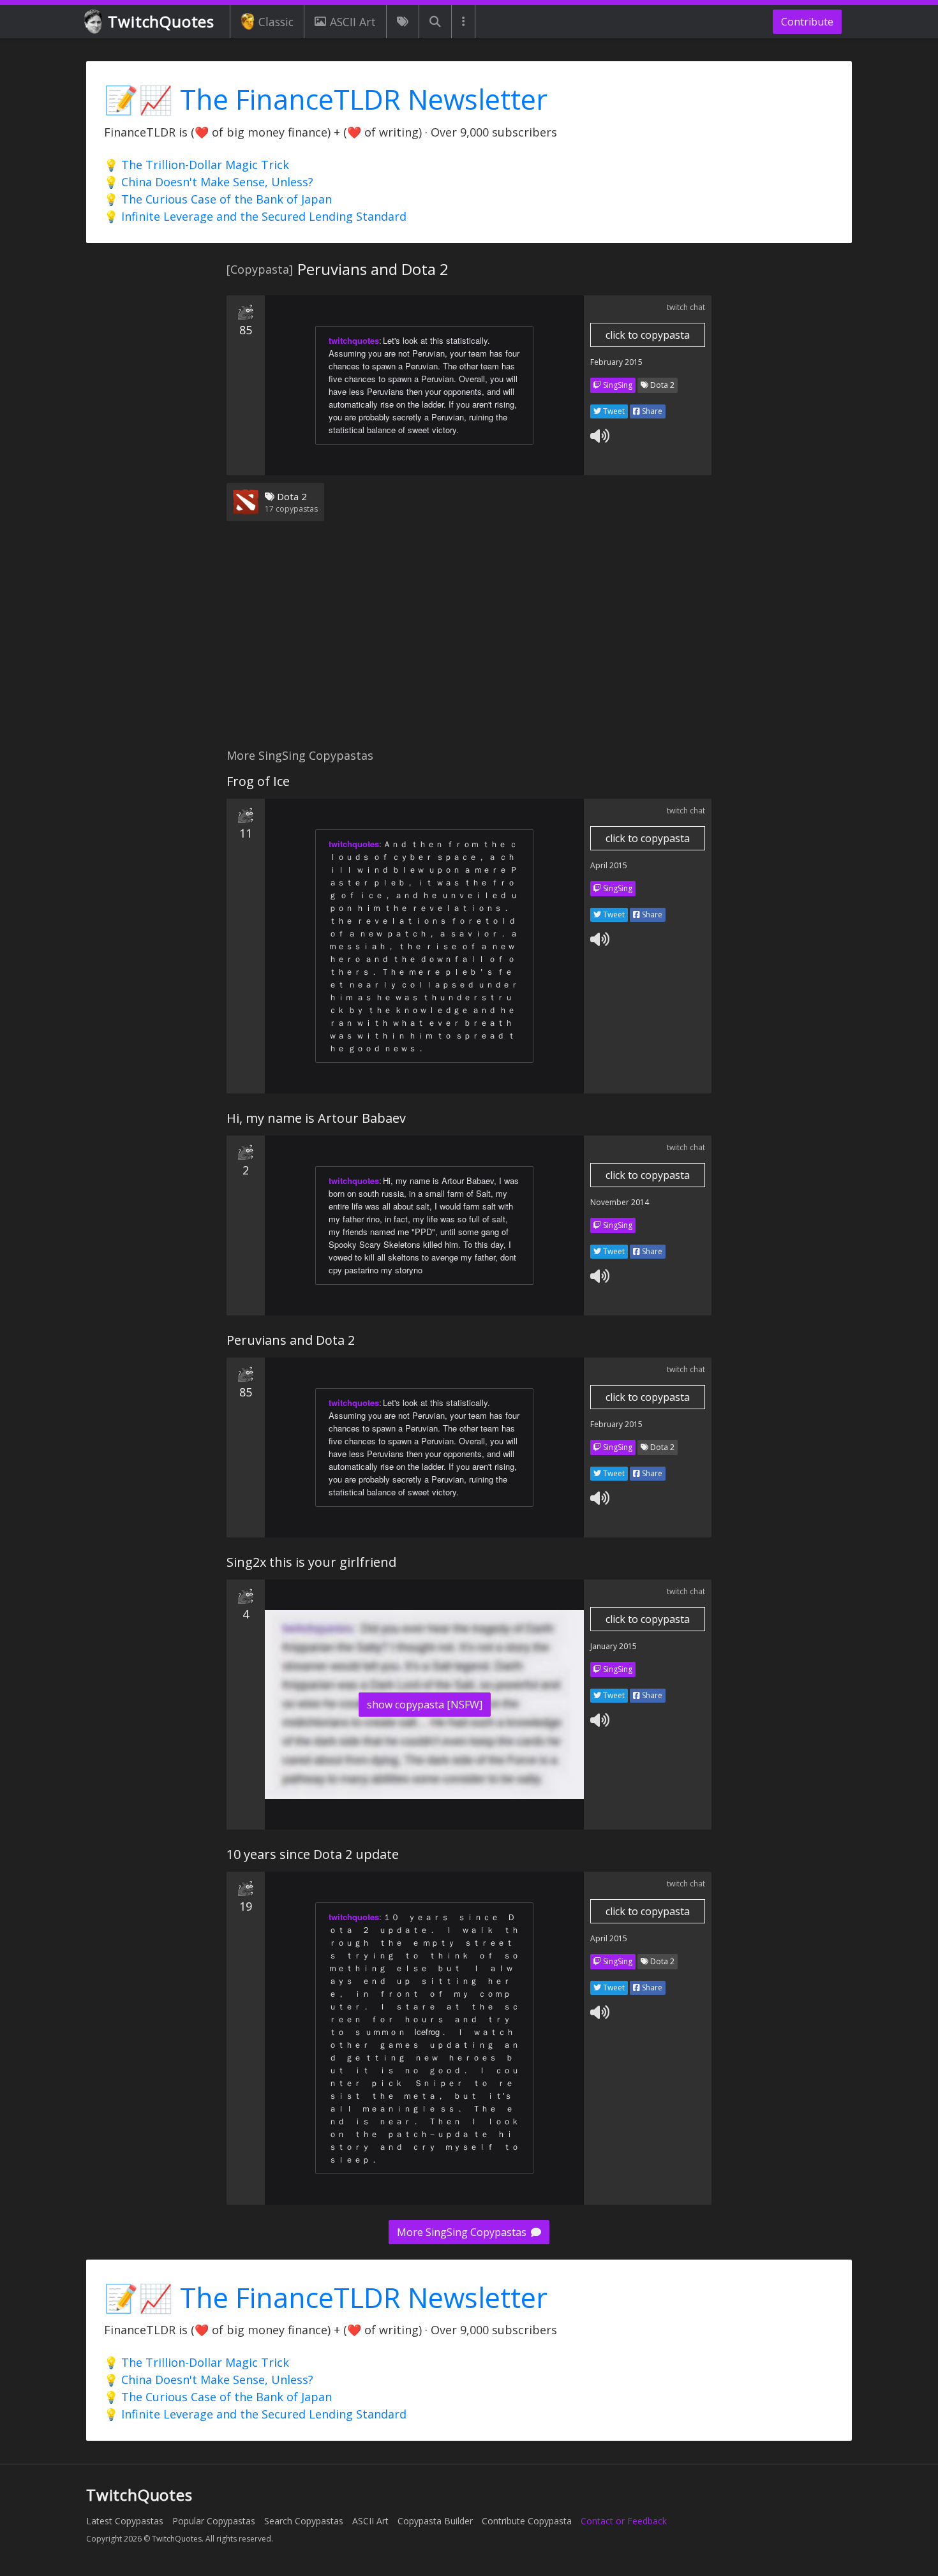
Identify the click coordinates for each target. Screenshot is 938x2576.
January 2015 (614, 1646)
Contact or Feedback (624, 2521)
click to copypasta (648, 335)
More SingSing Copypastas (463, 2232)
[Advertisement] (469, 642)
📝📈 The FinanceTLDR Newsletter (326, 99)
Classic (276, 22)
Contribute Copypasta (527, 2521)
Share (651, 411)
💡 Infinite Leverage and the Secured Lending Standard (255, 216)
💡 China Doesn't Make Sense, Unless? (209, 182)
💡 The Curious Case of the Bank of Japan (218, 199)
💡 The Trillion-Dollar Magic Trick (197, 165)
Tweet (613, 411)
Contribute (807, 22)
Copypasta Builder (435, 2521)
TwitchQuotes (161, 21)
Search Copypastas (304, 2521)
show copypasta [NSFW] (425, 1705)
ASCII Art (353, 22)
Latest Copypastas (125, 2521)
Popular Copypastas (214, 2521)
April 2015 (609, 865)
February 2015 (616, 362)
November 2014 (620, 1202)
